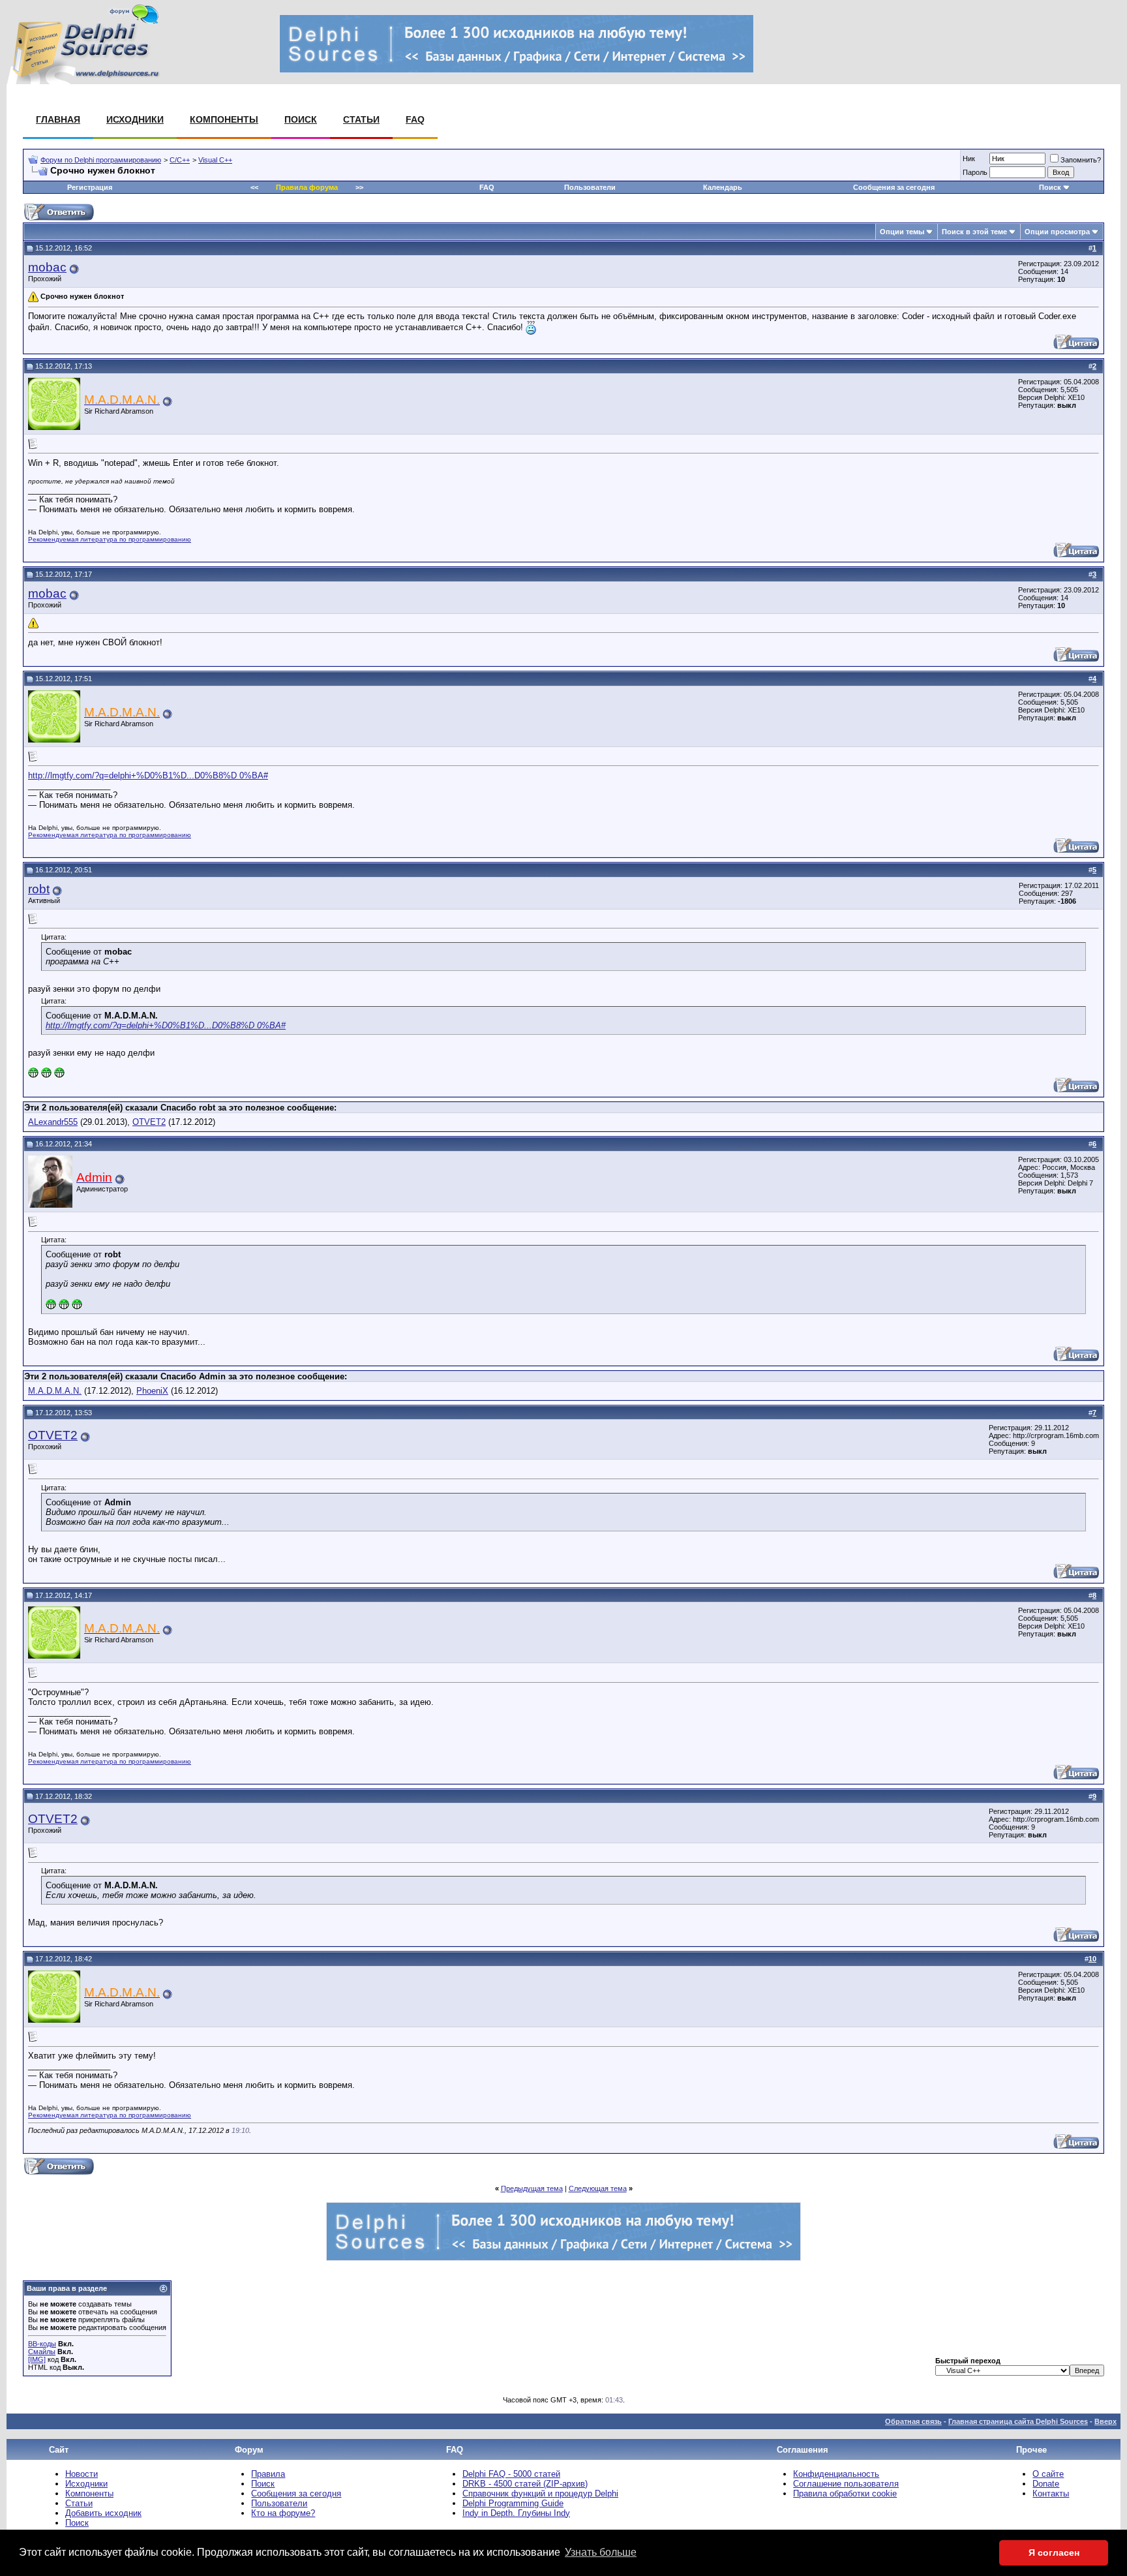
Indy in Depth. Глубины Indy (516, 2513)
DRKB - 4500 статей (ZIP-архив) (525, 2484)
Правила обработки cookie (845, 2493)
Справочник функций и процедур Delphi (540, 2493)
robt (39, 889)
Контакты (1051, 2493)
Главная (58, 119)
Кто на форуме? (283, 2513)
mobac (47, 267)
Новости (82, 2474)
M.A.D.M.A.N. (55, 1391)
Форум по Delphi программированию (101, 160)
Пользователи (590, 187)
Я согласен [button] (1054, 2553)
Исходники (135, 119)
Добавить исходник (103, 2513)
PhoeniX (152, 1391)
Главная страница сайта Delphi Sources (1018, 2421)
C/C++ (180, 160)
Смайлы (42, 2352)
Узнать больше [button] (601, 2552)
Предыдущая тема (532, 2188)
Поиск (301, 119)
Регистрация (90, 187)
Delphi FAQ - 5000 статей (511, 2474)
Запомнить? (1081, 160)
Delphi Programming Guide (513, 2503)
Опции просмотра (1057, 232)
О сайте (1048, 2474)
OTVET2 (149, 1122)
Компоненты (224, 119)
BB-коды (42, 2344)
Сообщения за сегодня (894, 187)
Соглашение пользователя (846, 2484)
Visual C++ (215, 160)
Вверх (1105, 2421)
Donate (1046, 2484)
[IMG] (37, 2359)
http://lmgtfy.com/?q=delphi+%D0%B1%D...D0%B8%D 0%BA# (148, 775)
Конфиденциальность (836, 2474)
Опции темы (902, 232)
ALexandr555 (53, 1122)
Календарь (723, 187)
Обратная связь (913, 2421)
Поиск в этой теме (974, 232)
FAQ (415, 119)
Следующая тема (598, 2188)
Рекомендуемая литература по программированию (110, 539)
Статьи (361, 119)
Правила (268, 2474)
